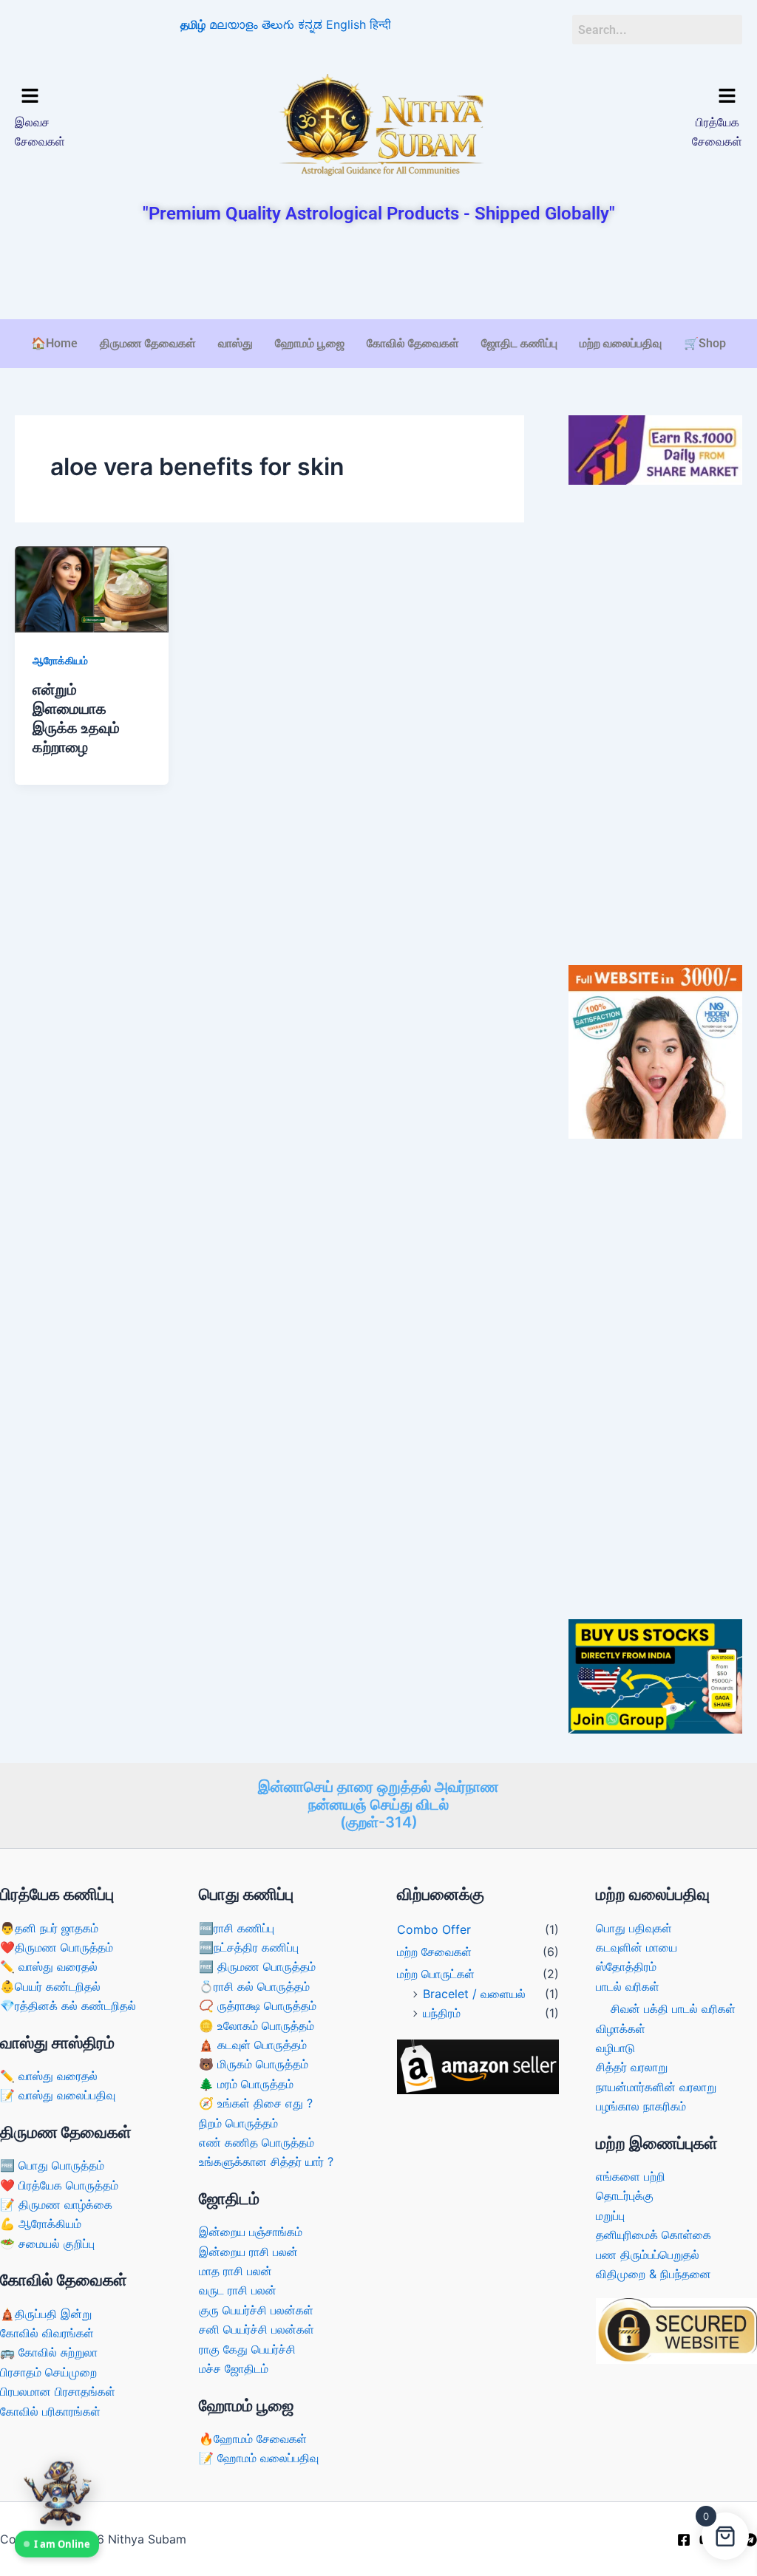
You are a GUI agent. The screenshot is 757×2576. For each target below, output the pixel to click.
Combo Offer (434, 1929)
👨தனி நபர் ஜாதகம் (49, 1928)
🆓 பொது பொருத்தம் (52, 2165)
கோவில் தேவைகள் (413, 343)
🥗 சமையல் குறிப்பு (47, 2243)
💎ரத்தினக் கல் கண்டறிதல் (68, 2006)
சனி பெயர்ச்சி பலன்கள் (257, 2329)
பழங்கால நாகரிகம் (641, 2106)
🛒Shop (705, 343)
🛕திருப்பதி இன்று (46, 2314)
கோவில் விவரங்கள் (47, 2333)
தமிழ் (193, 24)
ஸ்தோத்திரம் (626, 1966)
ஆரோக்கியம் (60, 660)
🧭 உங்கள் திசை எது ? (256, 2103)
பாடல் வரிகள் (628, 1986)
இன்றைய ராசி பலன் (248, 2252)
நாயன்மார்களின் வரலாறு (656, 2087)
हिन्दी (380, 24)
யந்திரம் (442, 2013)
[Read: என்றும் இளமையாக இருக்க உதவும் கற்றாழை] (92, 588)
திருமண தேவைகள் (148, 343)
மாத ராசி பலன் (235, 2271)
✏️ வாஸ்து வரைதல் (49, 1966)
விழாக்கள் (621, 2028)
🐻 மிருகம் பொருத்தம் (254, 2064)
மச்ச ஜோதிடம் (234, 2368)
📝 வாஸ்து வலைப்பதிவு (58, 2095)
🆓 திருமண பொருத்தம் (257, 1966)
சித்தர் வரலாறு (632, 2067)
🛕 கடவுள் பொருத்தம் (253, 2045)
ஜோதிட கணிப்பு (519, 343)
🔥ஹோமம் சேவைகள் (253, 2439)
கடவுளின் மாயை (637, 1947)
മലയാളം (234, 24)
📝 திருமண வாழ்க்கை (56, 2204)
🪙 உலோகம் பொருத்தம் (257, 2025)
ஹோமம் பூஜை (310, 343)
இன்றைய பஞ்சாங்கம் (251, 2232)
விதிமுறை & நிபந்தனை (654, 2274)
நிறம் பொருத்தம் (238, 2123)
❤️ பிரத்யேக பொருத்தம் (59, 2185)
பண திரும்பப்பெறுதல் (648, 2255)
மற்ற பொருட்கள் (436, 1974)
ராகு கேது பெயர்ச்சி (247, 2349)
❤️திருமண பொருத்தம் (57, 1947)
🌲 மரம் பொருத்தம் (246, 2084)
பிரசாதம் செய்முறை (48, 2372)
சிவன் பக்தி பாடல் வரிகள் (673, 2008)
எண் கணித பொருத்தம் (257, 2142)
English (346, 24)
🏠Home (54, 343)
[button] (100, 97)
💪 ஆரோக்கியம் (41, 2224)
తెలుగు (278, 24)
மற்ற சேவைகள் (434, 1952)
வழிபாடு (615, 2048)
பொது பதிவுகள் (634, 1928)
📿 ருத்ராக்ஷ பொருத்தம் (258, 2006)
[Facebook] (684, 2540)
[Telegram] (750, 2540)
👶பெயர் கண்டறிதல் (50, 1986)
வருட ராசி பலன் (238, 2290)
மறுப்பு (610, 2215)
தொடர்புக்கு (625, 2195)
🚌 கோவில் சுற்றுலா (49, 2352)
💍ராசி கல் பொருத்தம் (254, 1986)
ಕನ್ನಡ (310, 24)
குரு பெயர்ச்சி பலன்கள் (256, 2310)
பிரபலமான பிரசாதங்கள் (58, 2391)
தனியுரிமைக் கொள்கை (654, 2235)
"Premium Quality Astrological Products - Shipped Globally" (379, 214)
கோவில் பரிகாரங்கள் (50, 2411)
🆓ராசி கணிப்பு (237, 1928)
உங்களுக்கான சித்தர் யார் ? (266, 2161)
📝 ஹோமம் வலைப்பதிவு (259, 2458)
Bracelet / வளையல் (474, 1994)
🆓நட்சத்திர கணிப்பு (249, 1947)
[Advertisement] (378, 273)
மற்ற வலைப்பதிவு (621, 343)
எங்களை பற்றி (631, 2176)
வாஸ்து (235, 343)
